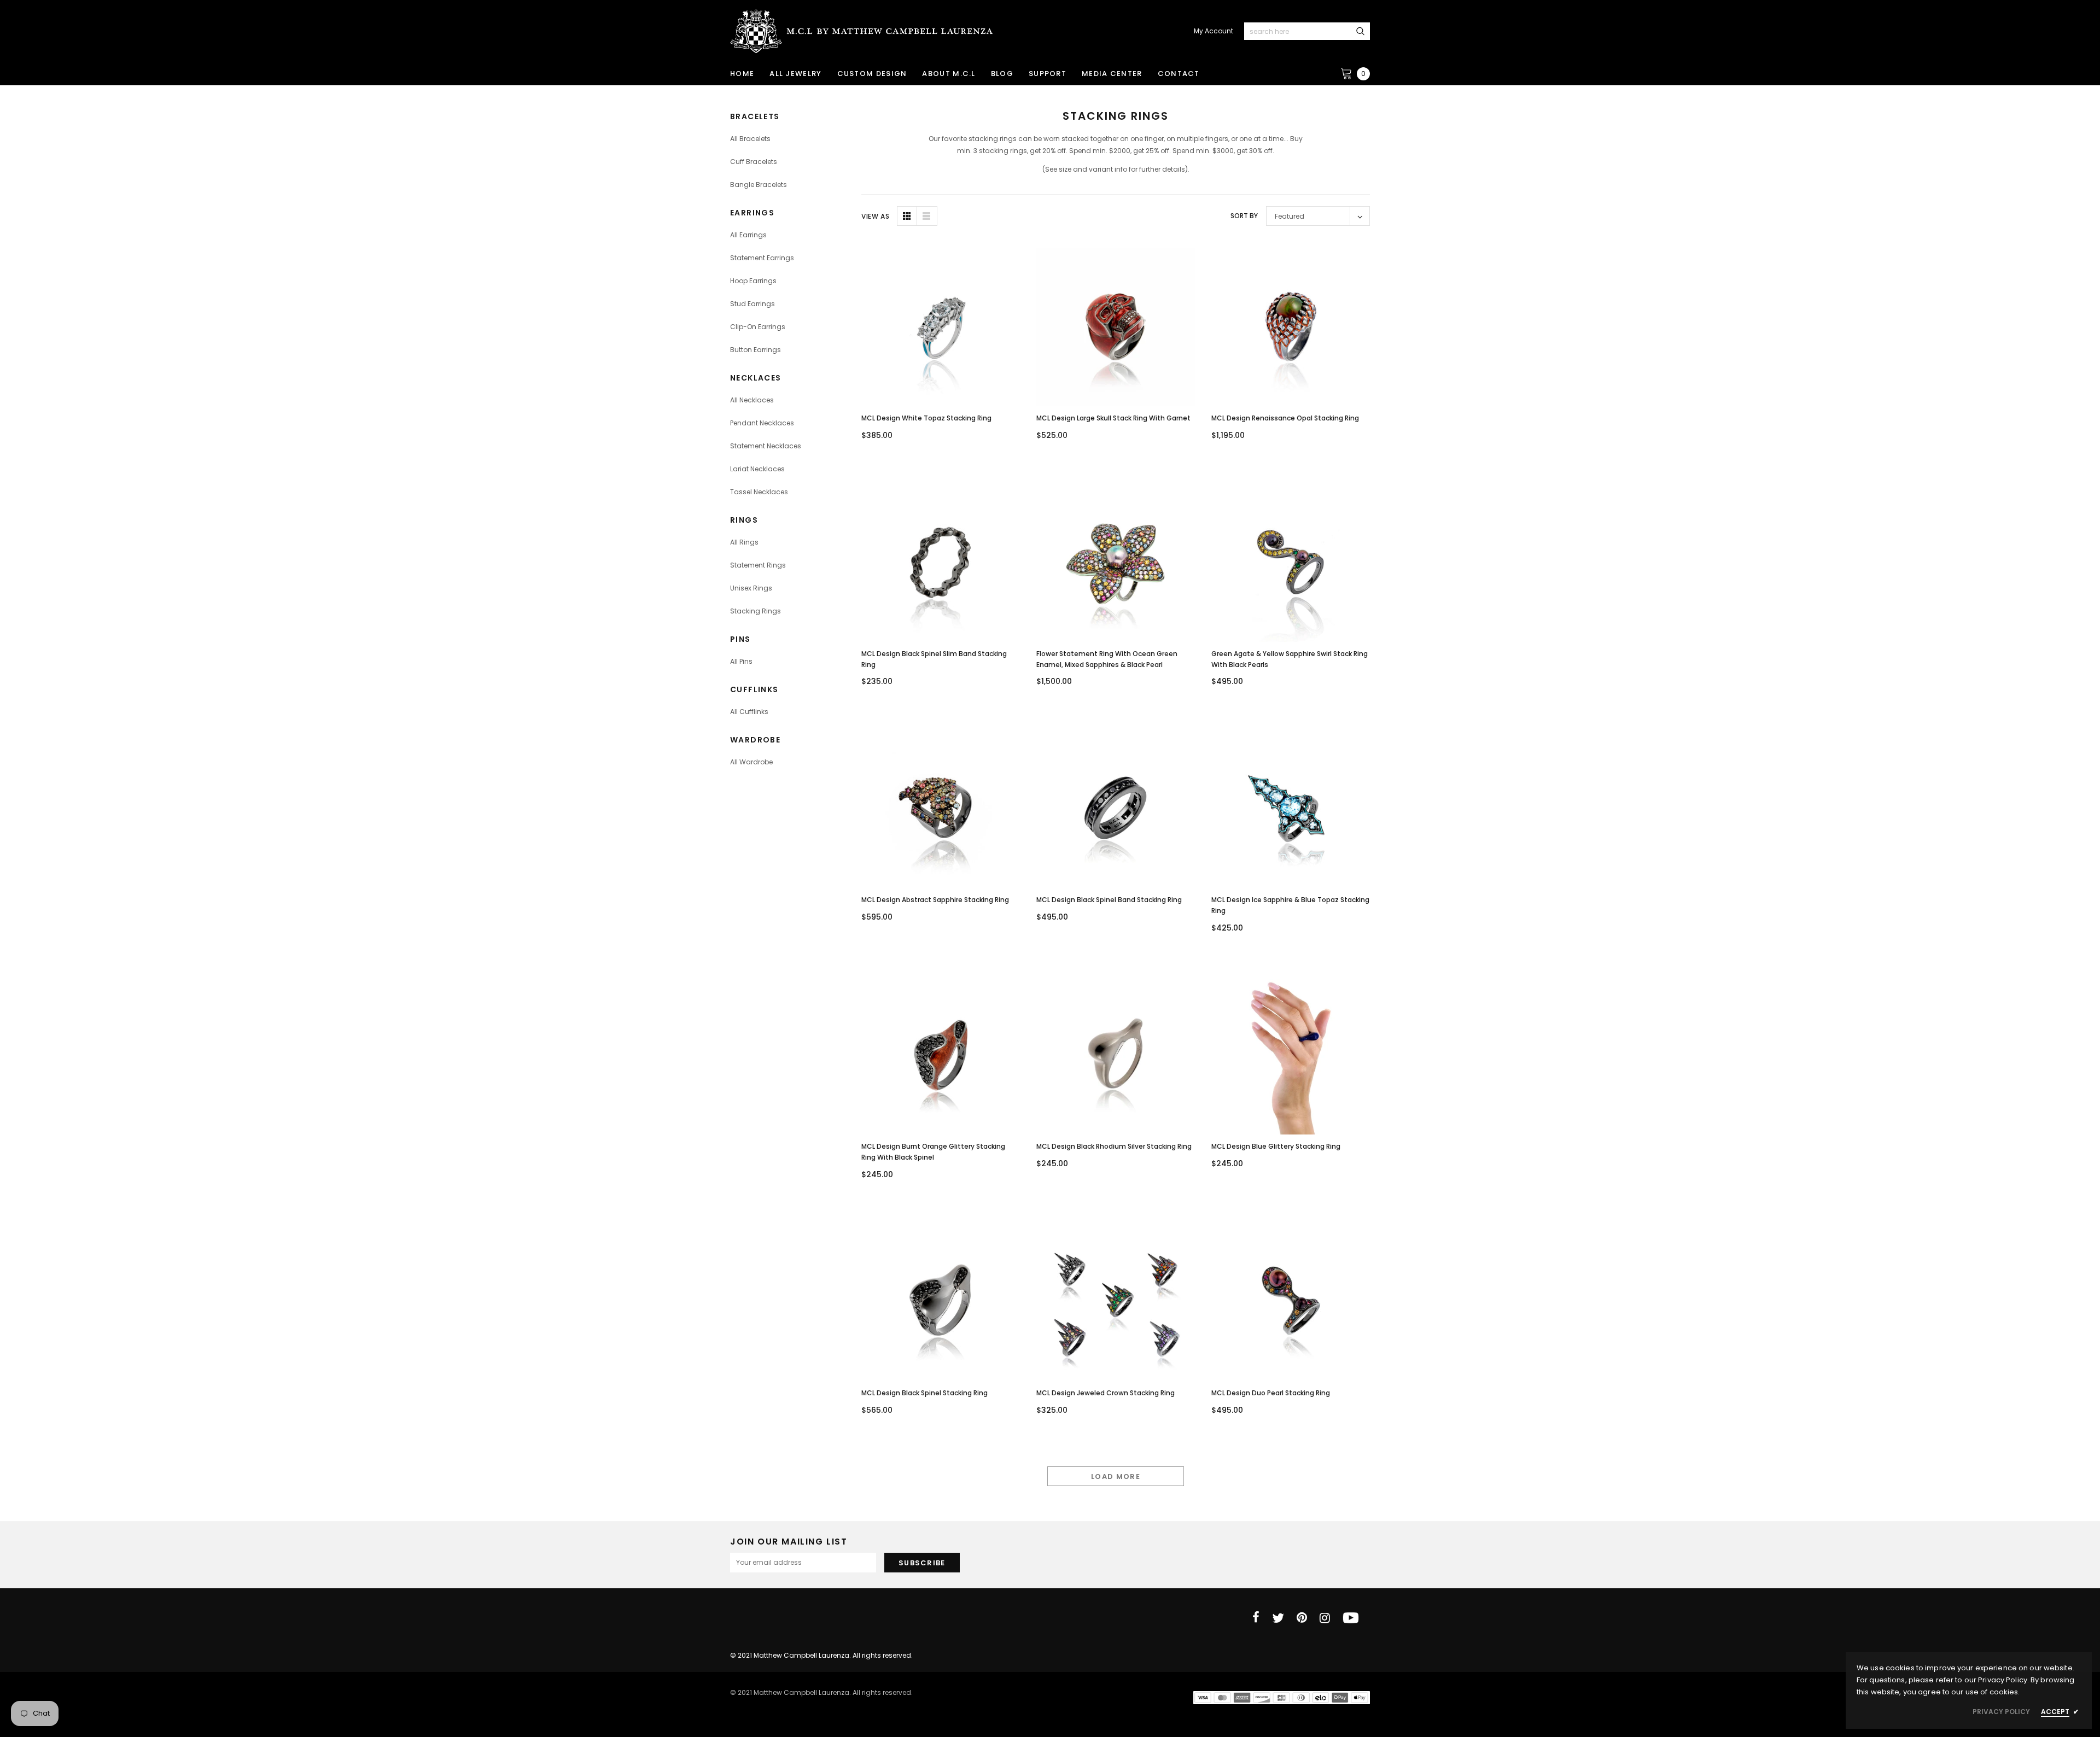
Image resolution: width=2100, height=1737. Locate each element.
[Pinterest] (1302, 1618)
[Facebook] (1256, 1618)
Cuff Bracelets (754, 162)
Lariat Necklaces (757, 469)
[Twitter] (1278, 1618)
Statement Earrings (762, 258)
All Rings (744, 542)
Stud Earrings (752, 304)
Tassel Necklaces (759, 492)
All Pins (741, 661)
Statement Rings (758, 565)
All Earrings (748, 235)
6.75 (1099, 1338)
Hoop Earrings (753, 281)
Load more (1116, 1476)
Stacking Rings (756, 611)
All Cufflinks (749, 712)
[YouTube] (1351, 1618)
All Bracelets (750, 139)
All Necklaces (752, 400)
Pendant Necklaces (762, 423)
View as (875, 216)
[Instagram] (1325, 1618)
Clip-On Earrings (758, 327)
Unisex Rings (751, 588)
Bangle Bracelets (759, 185)
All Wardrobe (751, 762)
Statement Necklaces (766, 446)
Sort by (1244, 216)
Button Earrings (756, 350)
